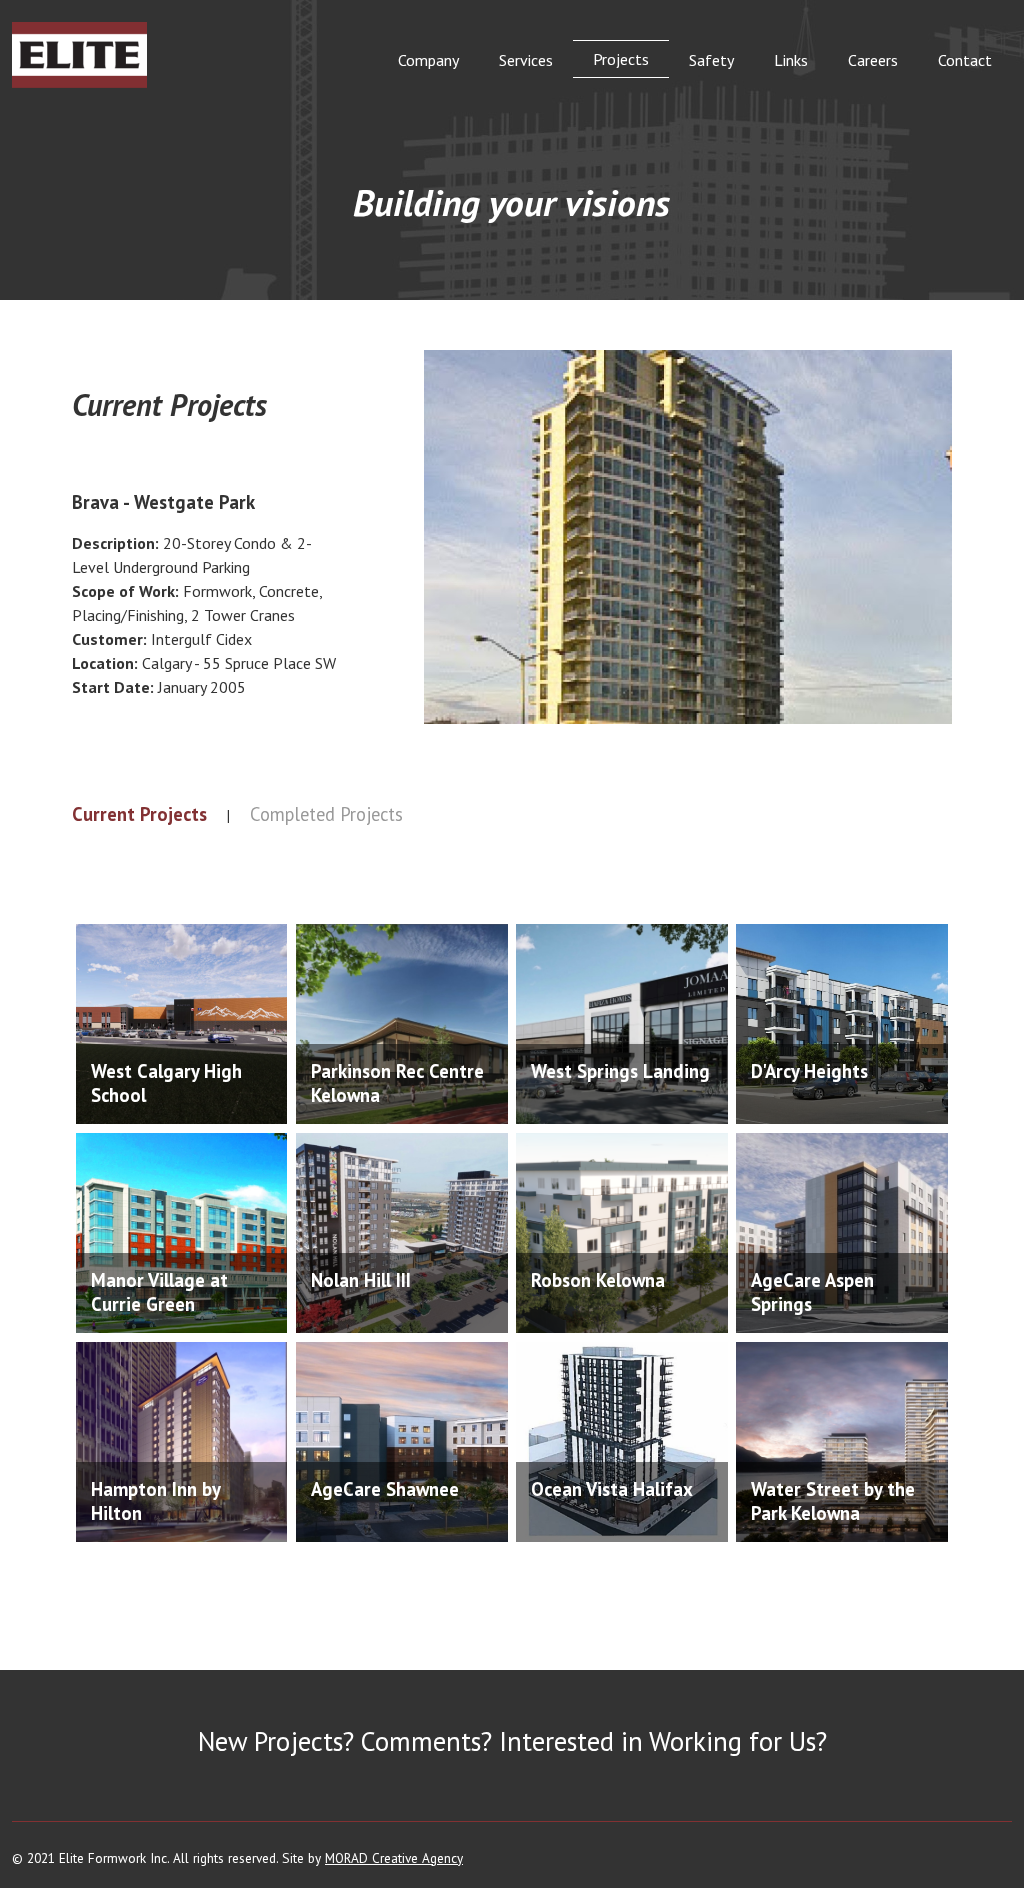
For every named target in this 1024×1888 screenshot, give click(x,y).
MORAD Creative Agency (394, 1858)
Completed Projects (326, 814)
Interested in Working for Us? (663, 1741)
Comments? (426, 1741)
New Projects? (276, 1741)
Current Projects (139, 814)
